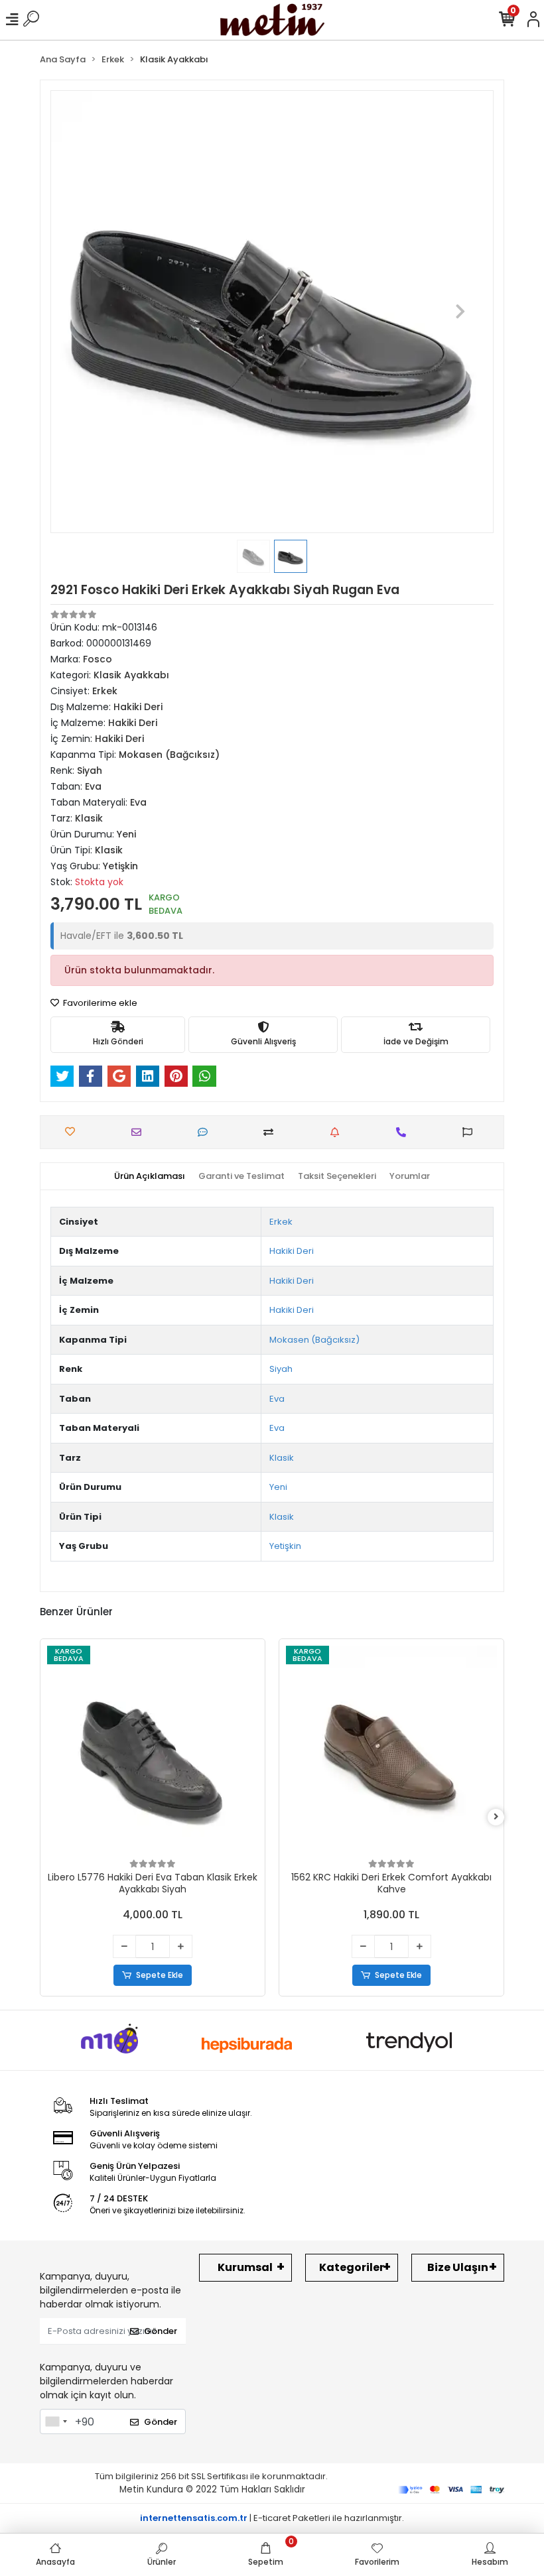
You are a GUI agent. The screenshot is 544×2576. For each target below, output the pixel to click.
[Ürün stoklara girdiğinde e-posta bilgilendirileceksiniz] (338, 1132)
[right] (496, 1817)
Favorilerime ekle (99, 1003)
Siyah (281, 1369)
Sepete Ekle (160, 1975)
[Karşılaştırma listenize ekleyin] (272, 1132)
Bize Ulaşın (458, 2267)
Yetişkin (285, 1546)
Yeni (278, 1487)
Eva (277, 1399)
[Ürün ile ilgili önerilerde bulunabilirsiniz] (471, 1132)
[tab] (150, 1176)
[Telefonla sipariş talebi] (404, 1132)
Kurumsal (245, 2267)
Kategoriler (352, 2267)
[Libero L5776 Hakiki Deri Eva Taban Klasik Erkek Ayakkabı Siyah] (153, 1751)
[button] (84, 312)
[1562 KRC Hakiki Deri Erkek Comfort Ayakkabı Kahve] (391, 1751)
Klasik (282, 1458)
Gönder (161, 2331)
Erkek (281, 1222)
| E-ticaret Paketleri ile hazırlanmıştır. (272, 2518)
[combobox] (56, 2422)
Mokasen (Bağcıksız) (314, 1340)
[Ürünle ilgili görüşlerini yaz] (206, 1132)
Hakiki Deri (292, 1251)
